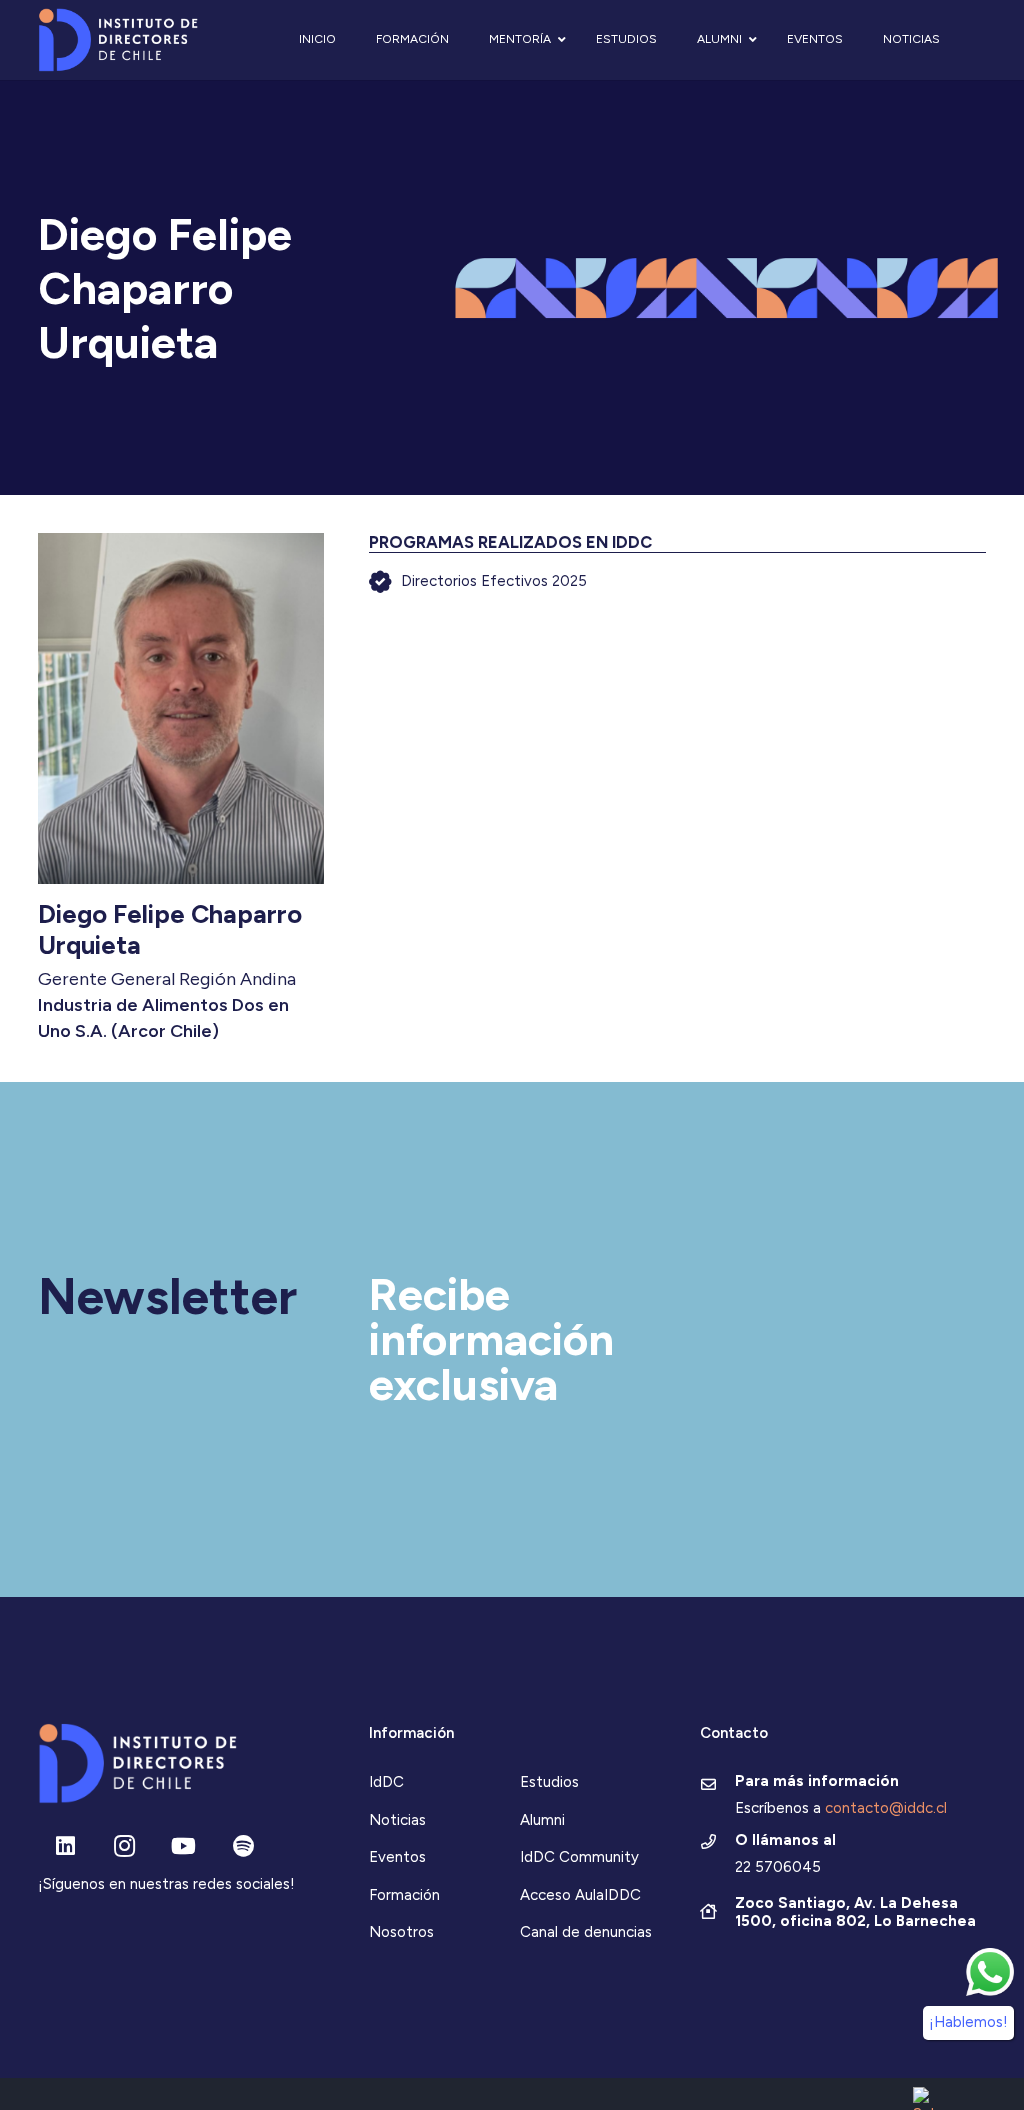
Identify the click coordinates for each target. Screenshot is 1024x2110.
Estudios (549, 1782)
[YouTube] (183, 1846)
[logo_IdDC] (118, 40)
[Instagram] (124, 1846)
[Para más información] (717, 1786)
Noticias (397, 1820)
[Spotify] (243, 1846)
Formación (404, 1895)
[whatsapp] (990, 1972)
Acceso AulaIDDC (580, 1895)
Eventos (397, 1857)
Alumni (542, 1820)
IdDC (386, 1782)
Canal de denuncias (586, 1932)
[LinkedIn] (65, 1846)
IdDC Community (579, 1857)
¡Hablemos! (968, 2022)
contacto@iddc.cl (886, 1808)
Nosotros (401, 1932)
